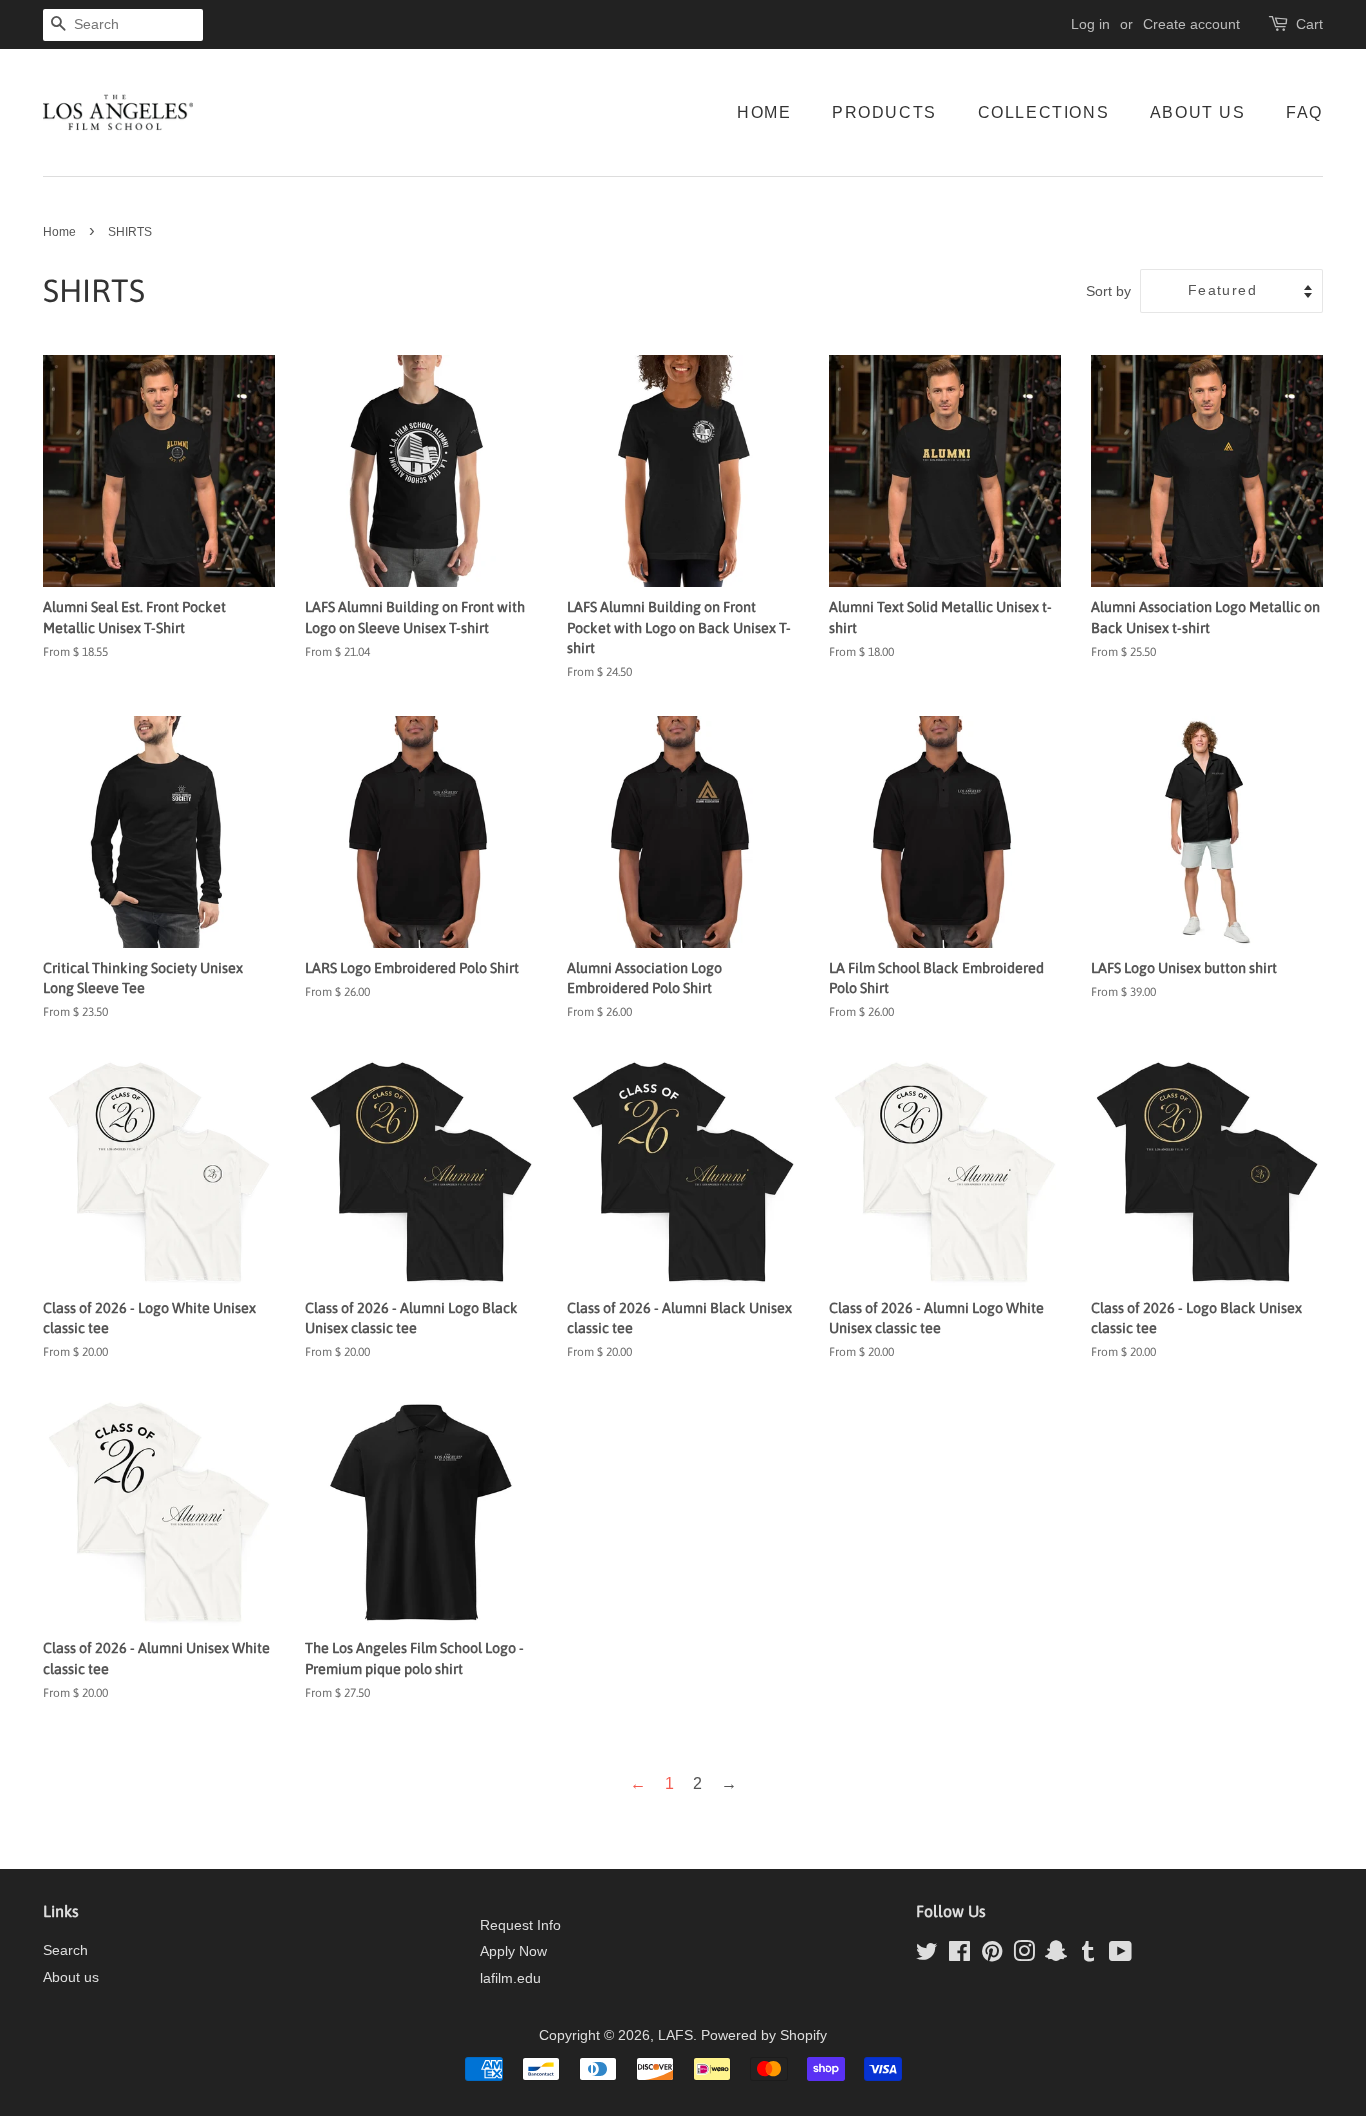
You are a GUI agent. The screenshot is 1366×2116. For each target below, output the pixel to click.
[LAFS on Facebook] (959, 1955)
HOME (764, 112)
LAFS (675, 2035)
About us (71, 1977)
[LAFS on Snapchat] (1056, 1955)
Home (59, 232)
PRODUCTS (884, 112)
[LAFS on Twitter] (927, 1955)
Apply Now (513, 1951)
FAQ (1304, 112)
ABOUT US (1198, 112)
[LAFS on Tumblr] (1088, 1955)
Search (65, 1950)
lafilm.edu (510, 1978)
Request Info (520, 1925)
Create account (1191, 24)
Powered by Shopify (764, 2035)
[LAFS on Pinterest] (992, 1955)
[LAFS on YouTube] (1120, 1955)
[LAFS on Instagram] (1024, 1955)
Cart (1309, 24)
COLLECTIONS (1044, 112)
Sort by (1108, 291)
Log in (1090, 24)
